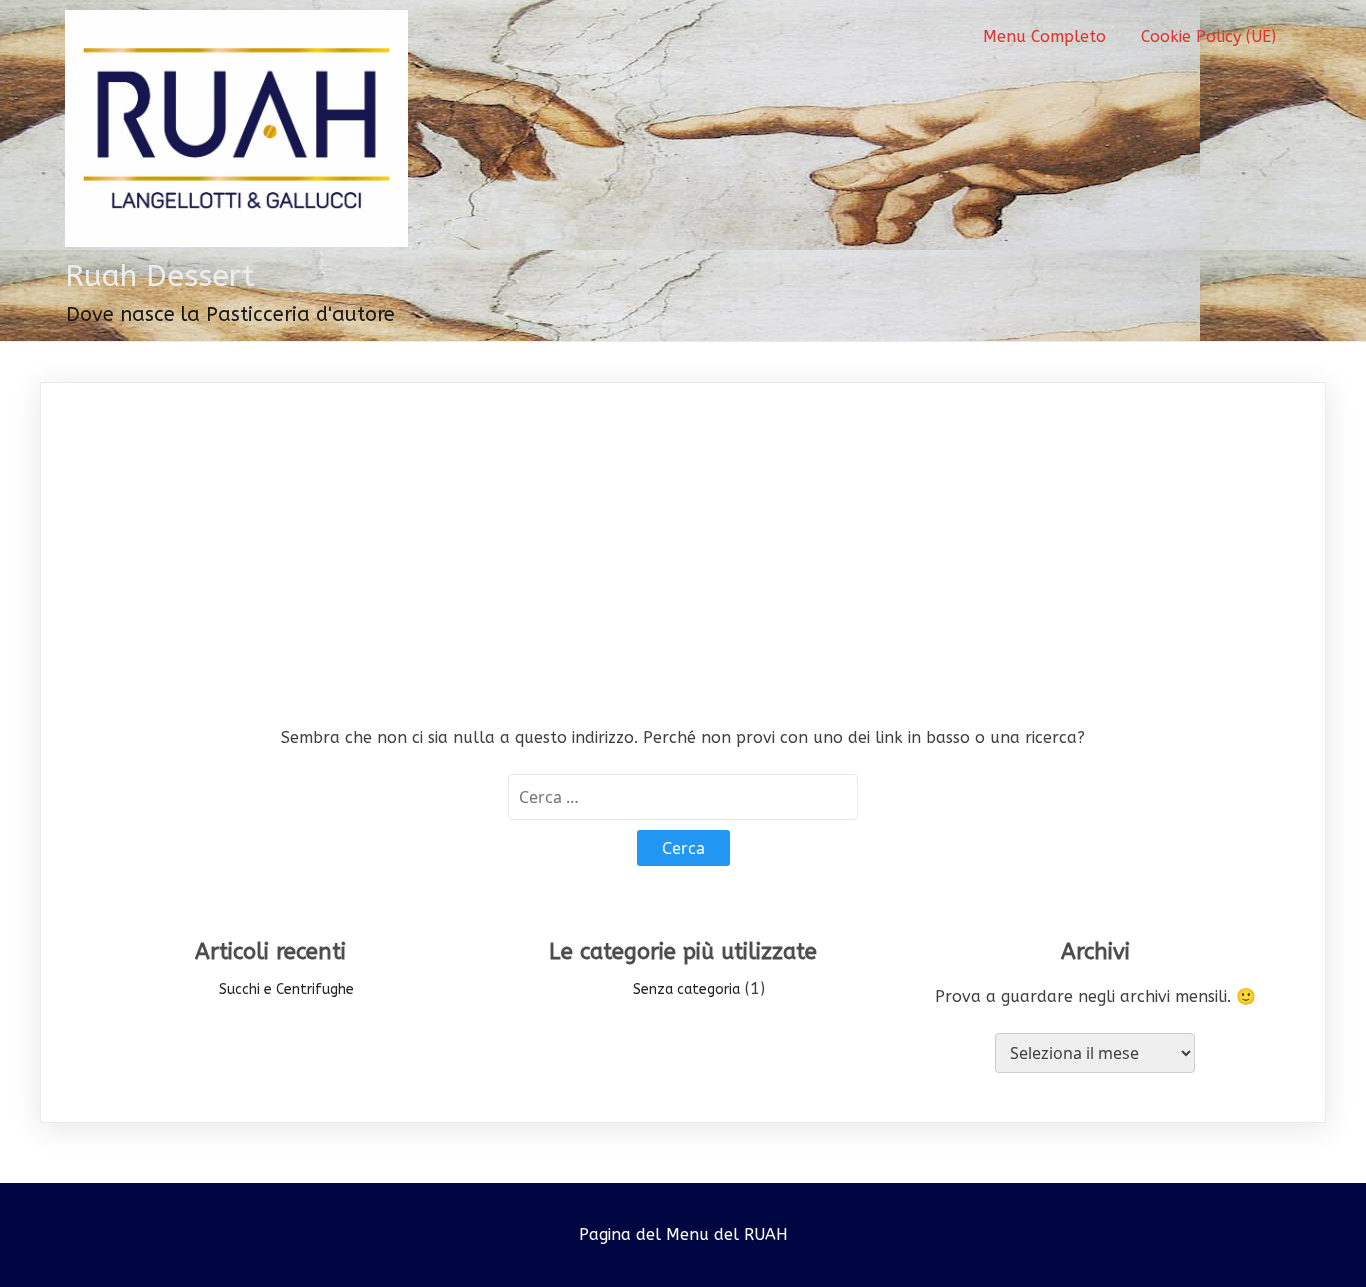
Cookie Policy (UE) (1208, 36)
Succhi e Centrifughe (286, 989)
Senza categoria (686, 989)
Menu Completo (1044, 36)
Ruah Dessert (160, 276)
